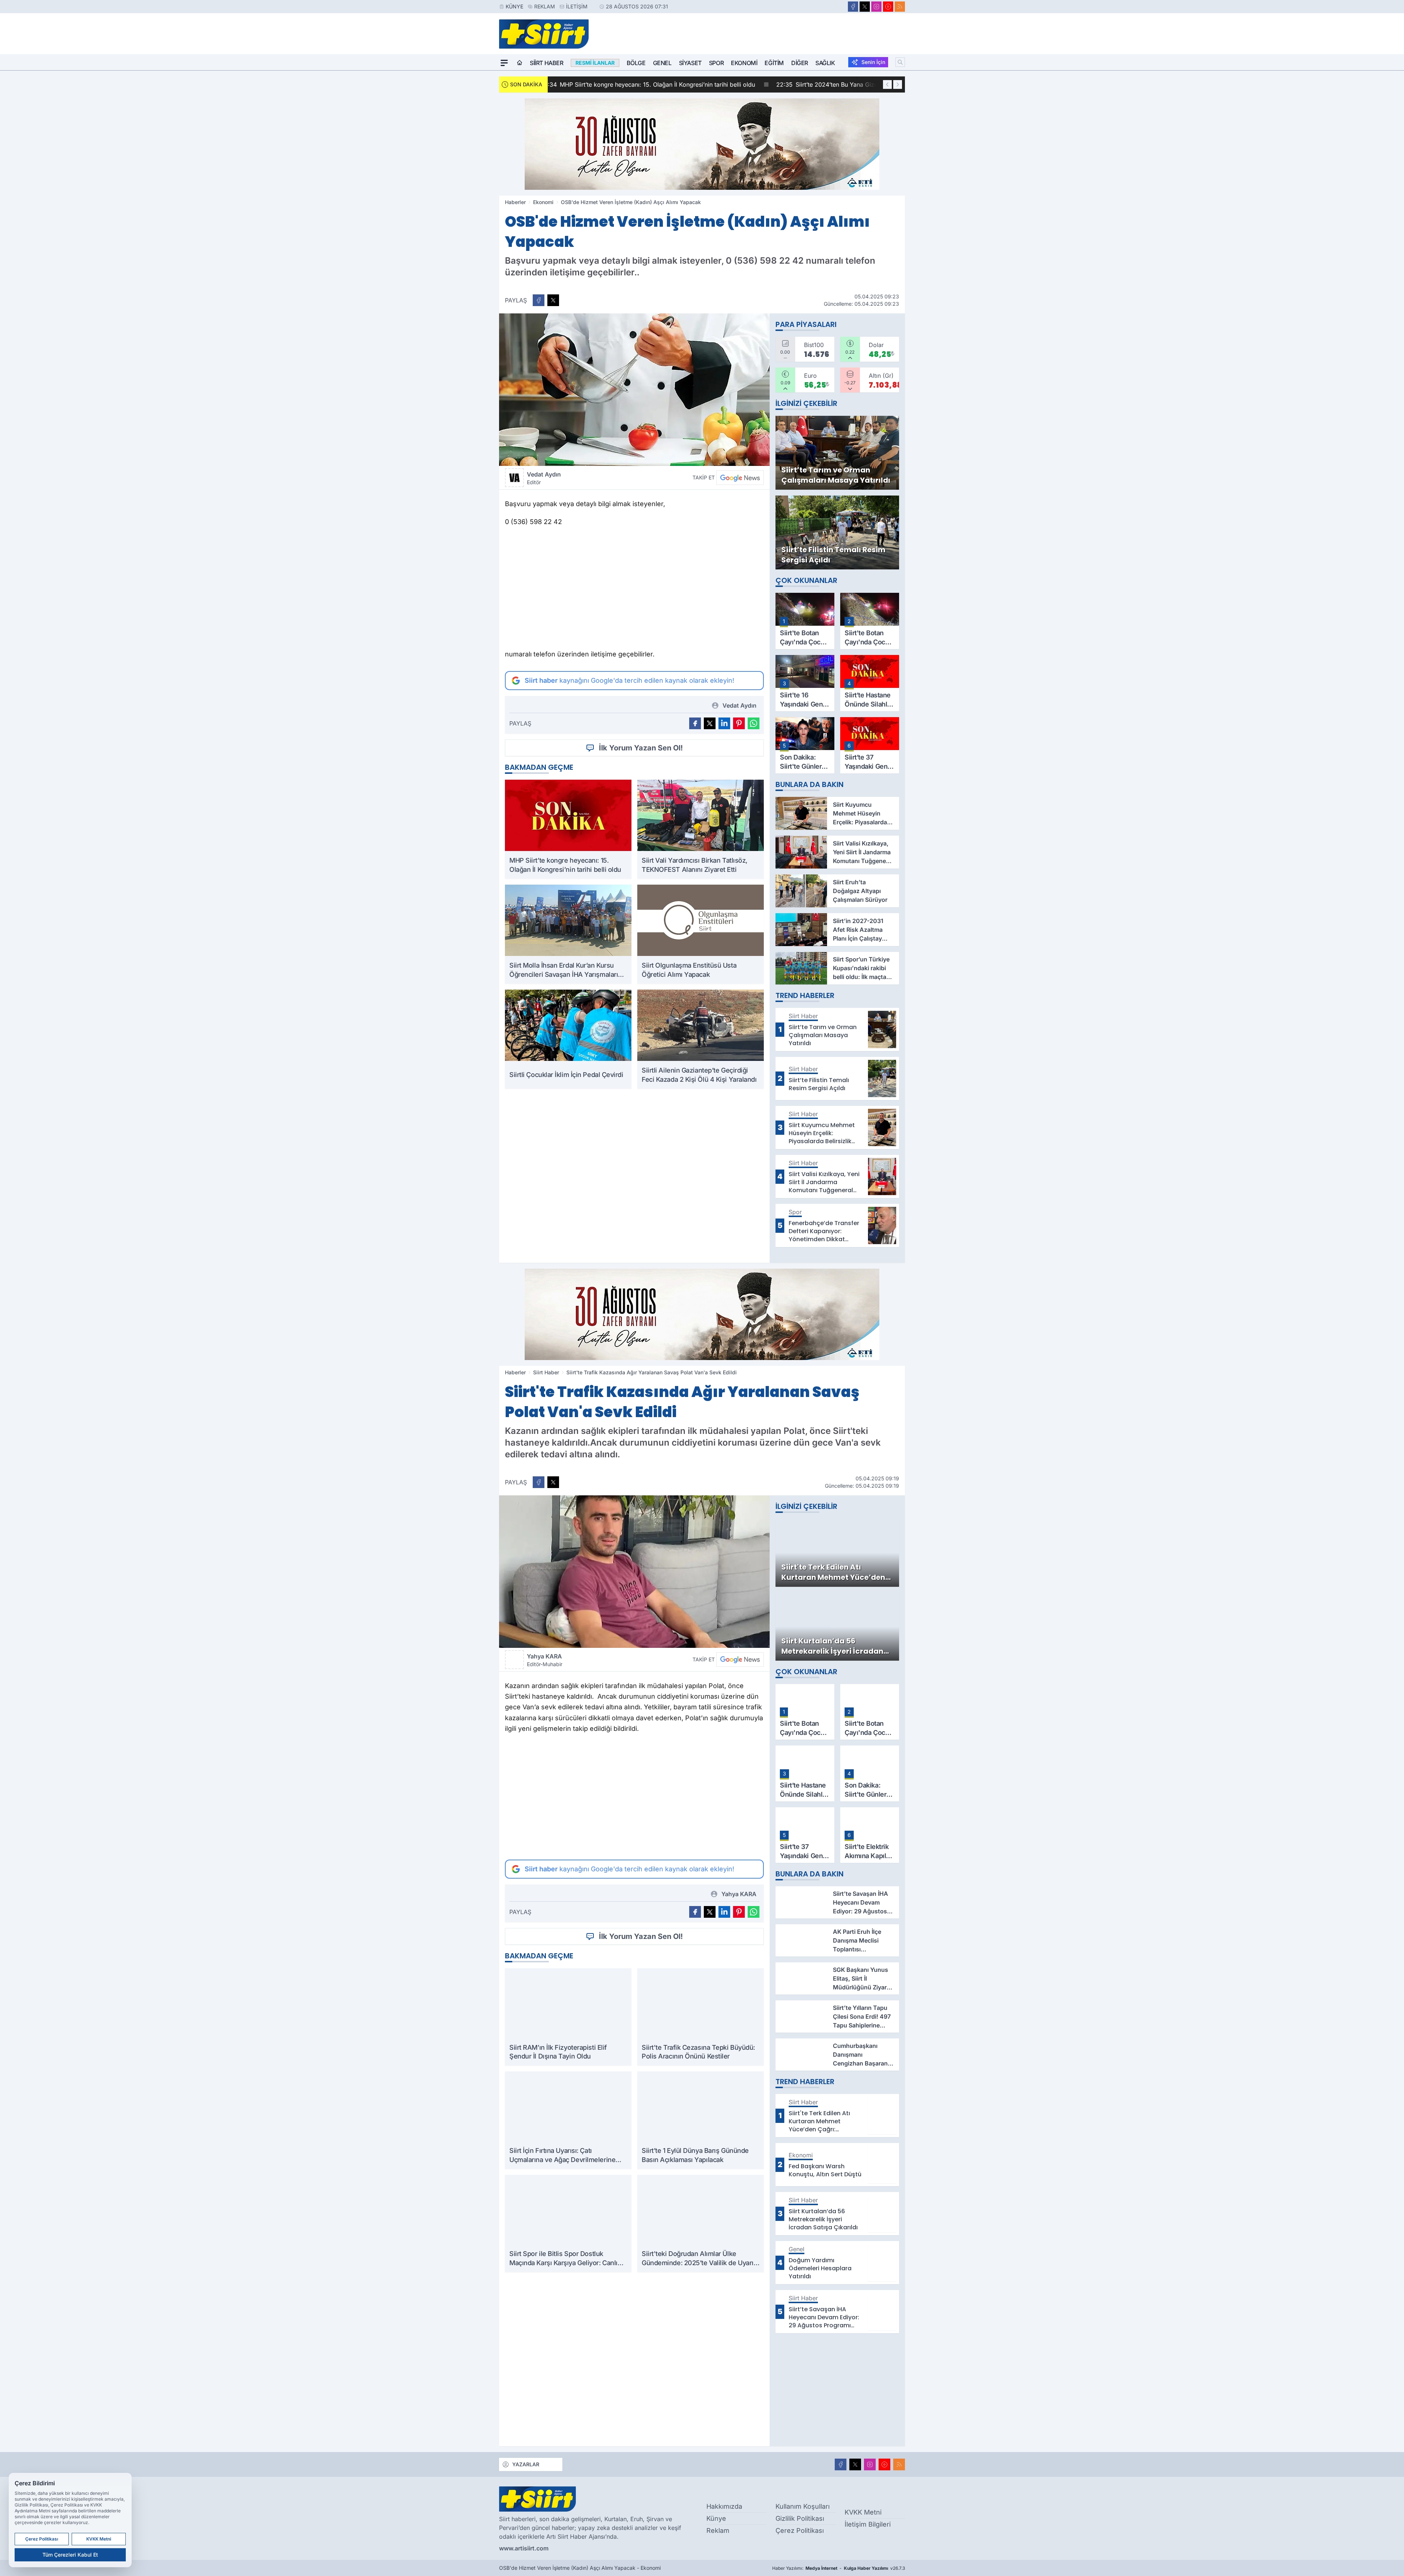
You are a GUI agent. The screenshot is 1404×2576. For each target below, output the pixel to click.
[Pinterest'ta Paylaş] (739, 723)
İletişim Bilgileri (868, 2524)
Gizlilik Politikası (800, 2518)
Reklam (545, 6)
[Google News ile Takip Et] (740, 478)
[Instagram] (876, 7)
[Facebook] (853, 7)
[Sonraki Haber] (898, 84)
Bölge (636, 63)
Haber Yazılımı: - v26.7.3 (839, 2568)
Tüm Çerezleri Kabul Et (70, 2555)
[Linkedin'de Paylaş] (724, 723)
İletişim (577, 6)
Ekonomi (744, 63)
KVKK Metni (863, 2512)
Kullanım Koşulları (803, 2506)
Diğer (800, 63)
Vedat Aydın (544, 478)
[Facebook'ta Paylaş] (539, 300)
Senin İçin (873, 62)
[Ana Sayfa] (520, 63)
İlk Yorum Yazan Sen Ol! (641, 748)
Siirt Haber (547, 63)
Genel (662, 63)
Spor (716, 63)
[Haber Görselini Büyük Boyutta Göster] (634, 390)
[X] (865, 7)
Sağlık (825, 63)
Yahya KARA (545, 1660)
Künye (514, 6)
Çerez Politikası (800, 2530)
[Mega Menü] (504, 63)
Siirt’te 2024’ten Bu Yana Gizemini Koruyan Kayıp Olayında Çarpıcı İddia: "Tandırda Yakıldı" (689, 84)
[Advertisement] (634, 590)
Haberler (515, 202)
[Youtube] (888, 7)
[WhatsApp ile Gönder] (754, 723)
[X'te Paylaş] (553, 300)
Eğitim (774, 63)
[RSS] (900, 7)
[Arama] (900, 62)
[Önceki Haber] (887, 84)
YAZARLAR (526, 2464)
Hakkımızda (724, 2506)
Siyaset (690, 63)
